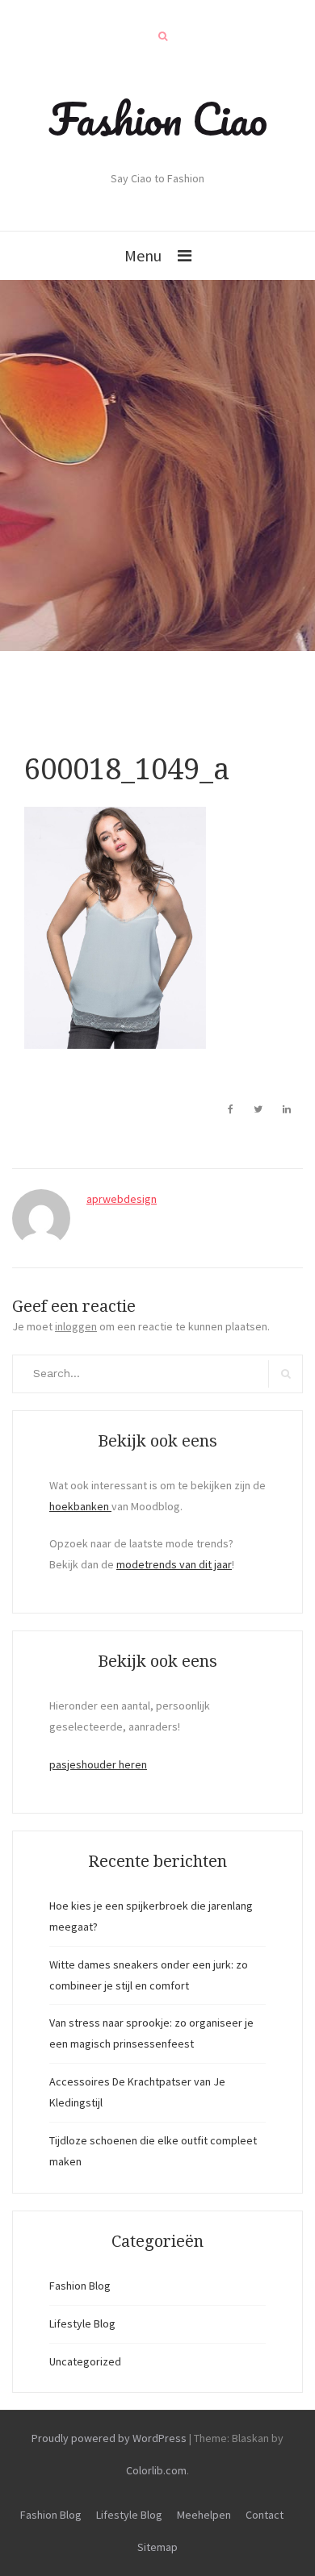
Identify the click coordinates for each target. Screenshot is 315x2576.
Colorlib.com (156, 2470)
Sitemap (157, 2547)
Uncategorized (85, 2361)
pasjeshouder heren (98, 1764)
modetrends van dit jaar (174, 1564)
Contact (265, 2515)
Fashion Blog (80, 2286)
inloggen (76, 1326)
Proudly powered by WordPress (109, 2438)
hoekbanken (80, 1506)
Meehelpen (204, 2515)
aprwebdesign (122, 1199)
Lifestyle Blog (82, 2323)
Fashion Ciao (158, 119)
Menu (143, 255)
